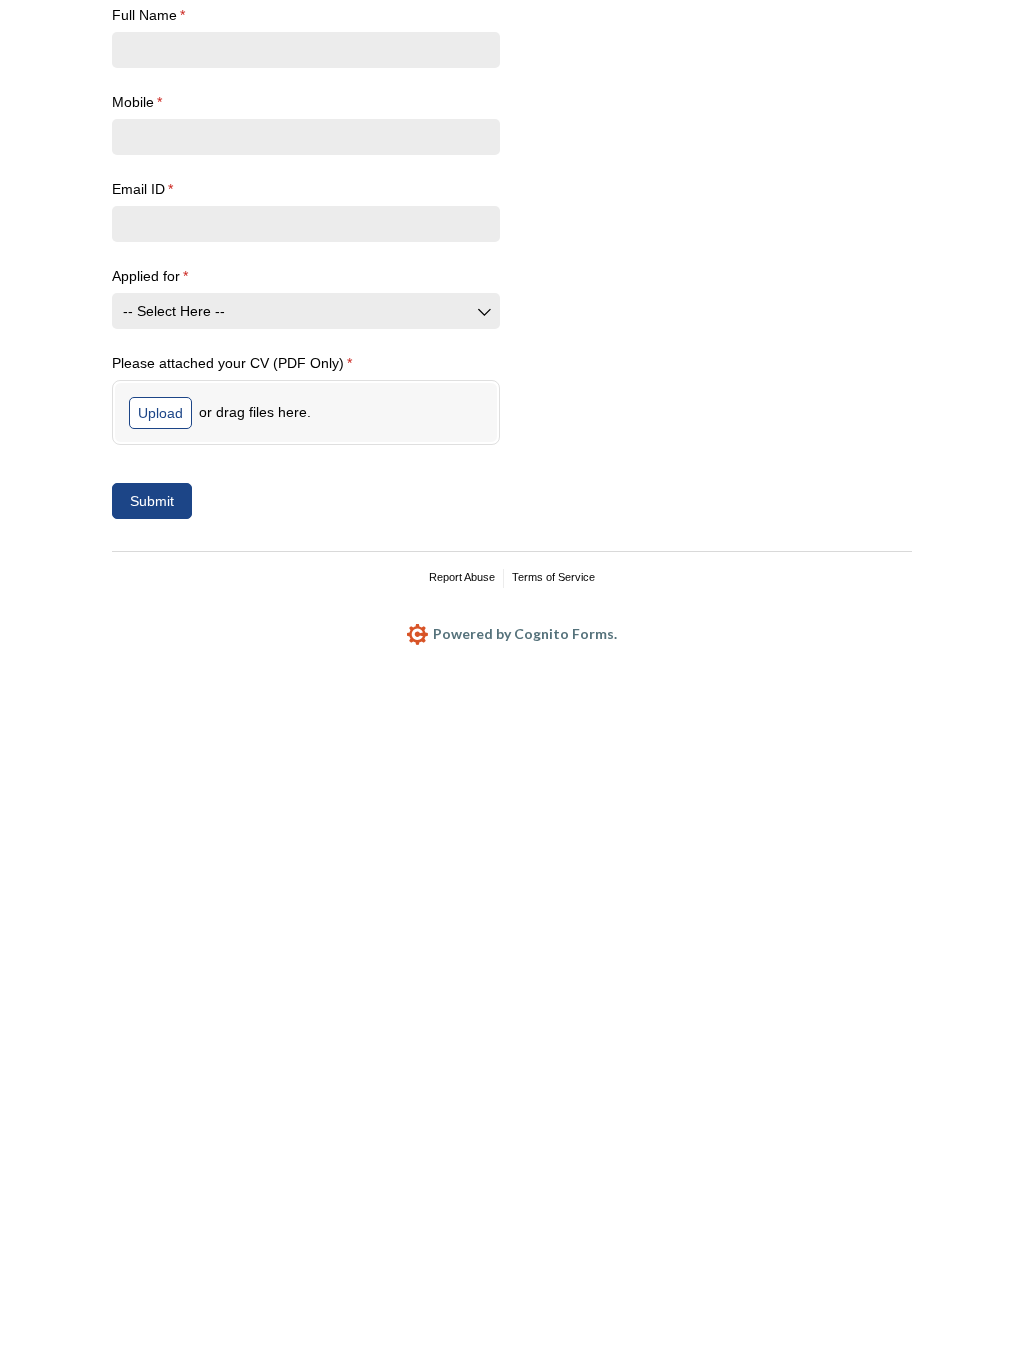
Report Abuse (462, 577)
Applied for (177, 276)
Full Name (176, 15)
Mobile (164, 102)
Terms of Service (553, 577)
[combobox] (306, 311)
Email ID (170, 189)
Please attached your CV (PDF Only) (259, 363)
